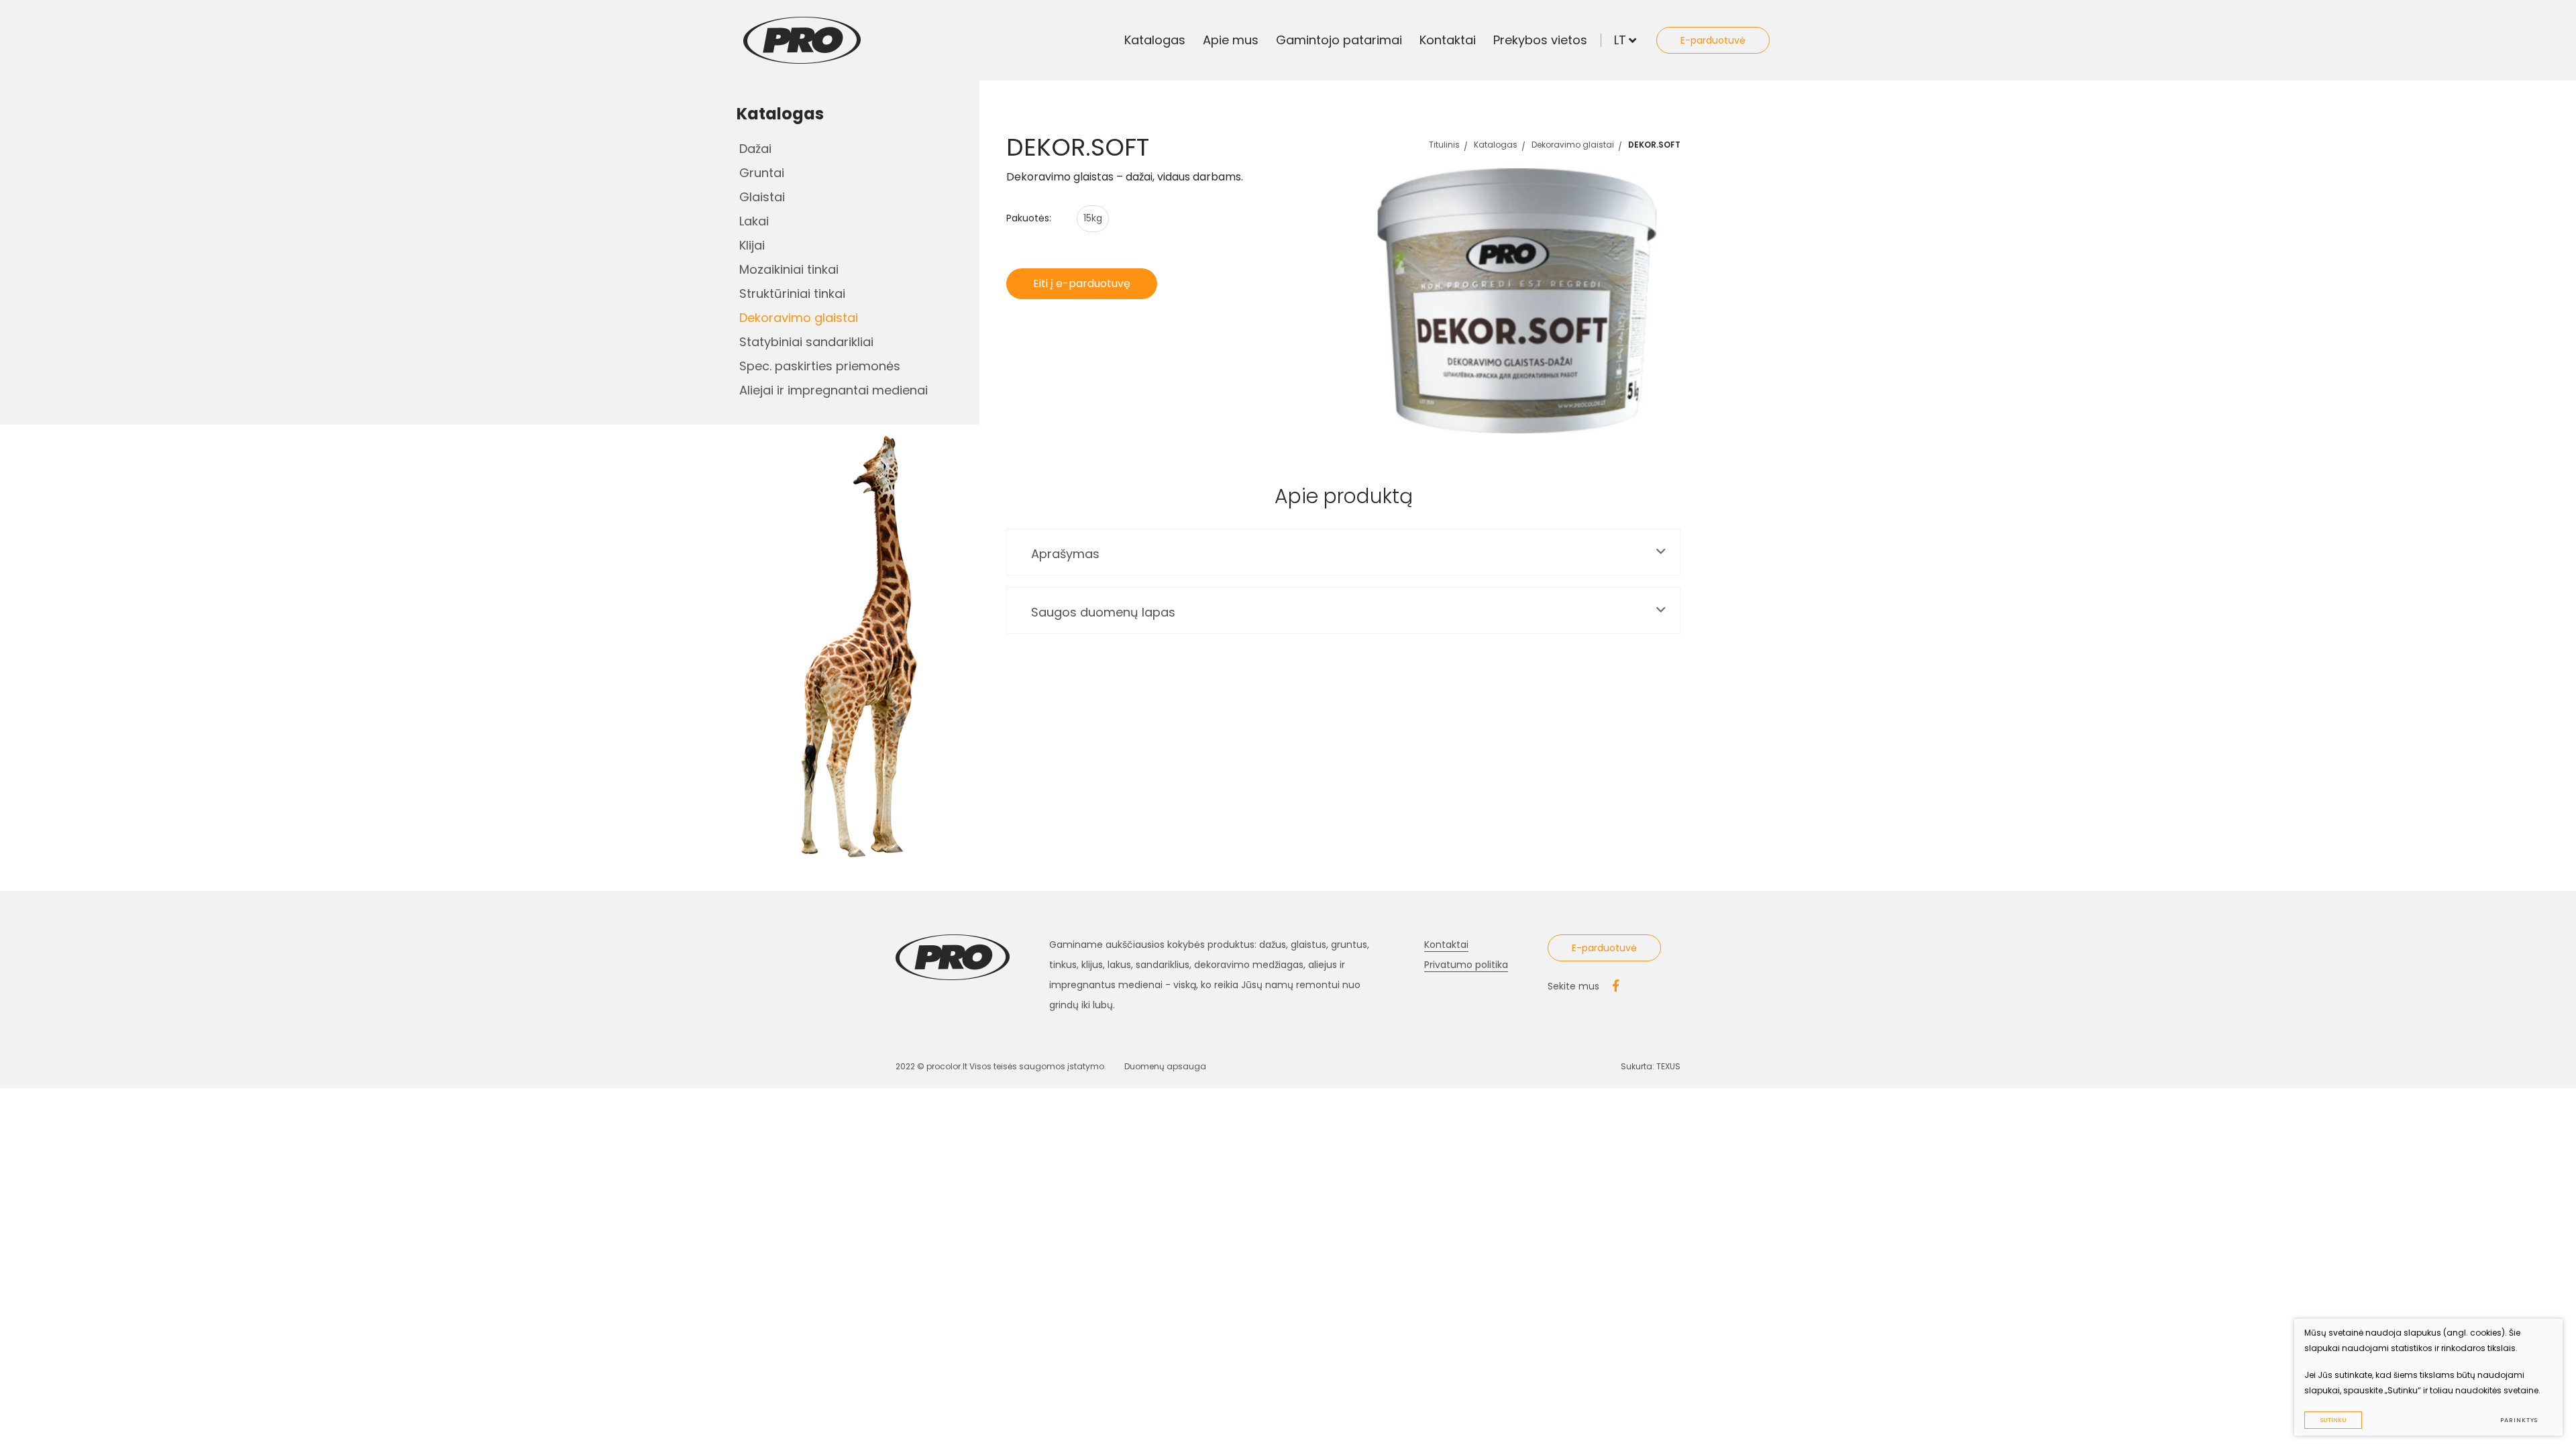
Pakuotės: (1029, 218)
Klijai (752, 245)
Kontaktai (1448, 40)
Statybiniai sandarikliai (806, 342)
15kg (1093, 218)
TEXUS (1668, 1066)
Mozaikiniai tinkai (789, 269)
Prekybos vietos (1540, 40)
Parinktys (2519, 1420)
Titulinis (1444, 145)
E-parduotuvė (1713, 40)
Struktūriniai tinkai (792, 293)
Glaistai (762, 197)
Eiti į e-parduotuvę (1082, 283)
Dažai (755, 149)
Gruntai (762, 173)
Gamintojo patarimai (1339, 40)
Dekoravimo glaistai (799, 318)
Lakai (754, 221)
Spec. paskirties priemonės (820, 366)
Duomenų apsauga (1165, 1066)
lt (1620, 40)
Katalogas (1155, 40)
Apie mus (1231, 40)
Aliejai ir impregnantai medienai (834, 390)
